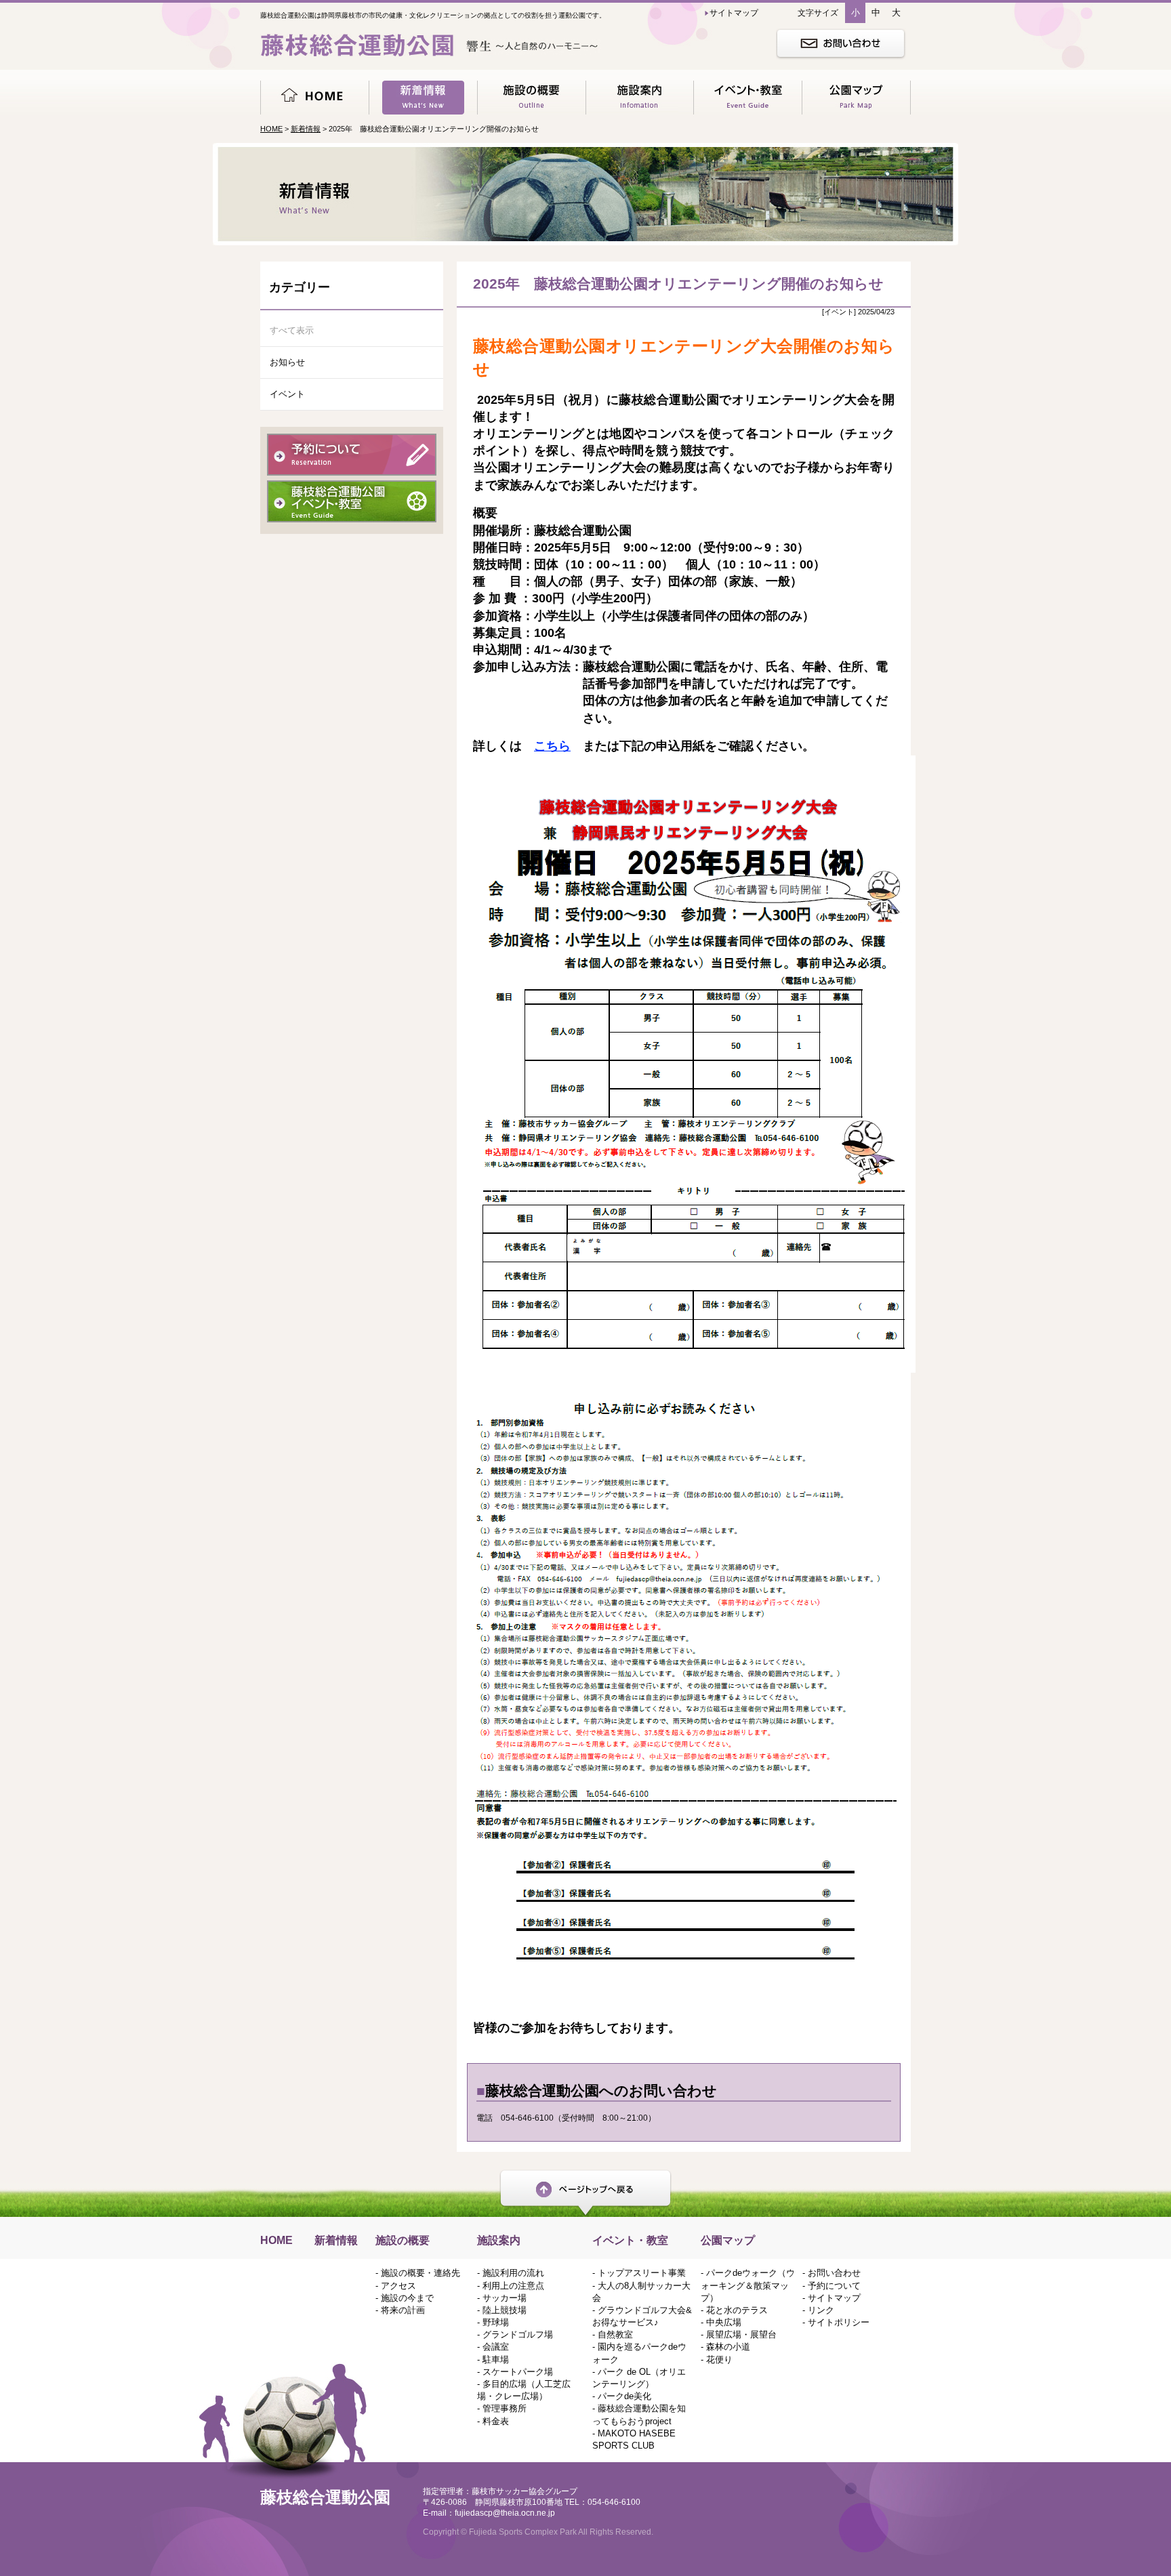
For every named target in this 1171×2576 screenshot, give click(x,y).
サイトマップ (834, 2298)
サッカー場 (505, 2298)
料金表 (496, 2421)
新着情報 (306, 129)
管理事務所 (505, 2408)
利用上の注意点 (513, 2286)
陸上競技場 (505, 2310)
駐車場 (496, 2360)
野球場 (496, 2322)
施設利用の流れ (513, 2273)
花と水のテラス (737, 2310)
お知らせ (287, 362)
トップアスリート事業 (642, 2273)
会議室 (496, 2347)
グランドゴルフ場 (518, 2334)
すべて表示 (292, 330)
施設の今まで (407, 2298)
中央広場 (724, 2322)
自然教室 (615, 2334)
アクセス (398, 2286)
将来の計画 (403, 2310)
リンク (821, 2310)
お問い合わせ (834, 2273)
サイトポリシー (839, 2322)
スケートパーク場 (518, 2372)
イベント (287, 394)
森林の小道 (728, 2347)
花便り (719, 2360)
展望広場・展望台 (741, 2334)
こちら (552, 746)
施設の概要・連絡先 (420, 2273)
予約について (834, 2286)
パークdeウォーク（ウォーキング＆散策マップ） (748, 2285)
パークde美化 (624, 2396)
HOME (271, 129)
